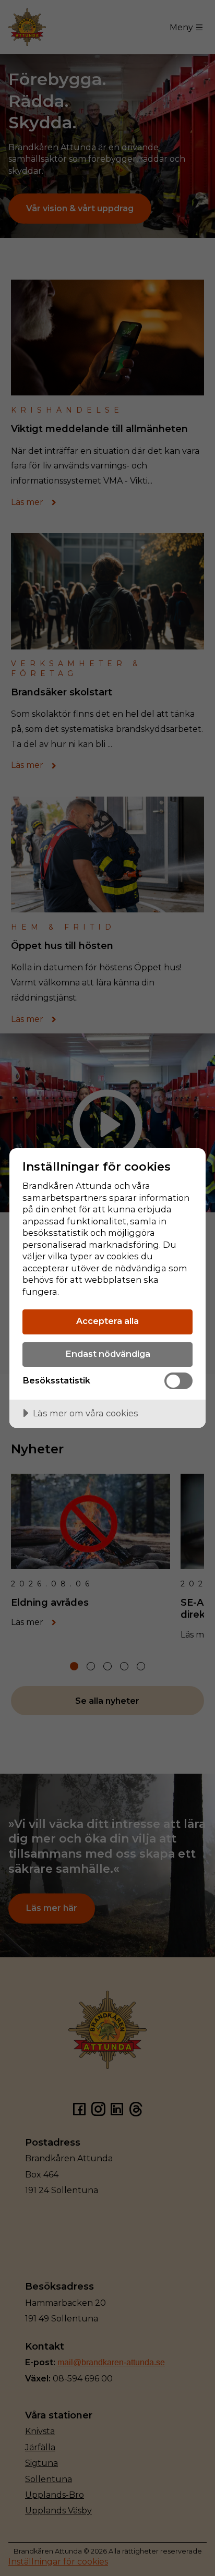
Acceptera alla (107, 1321)
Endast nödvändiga (108, 1354)
